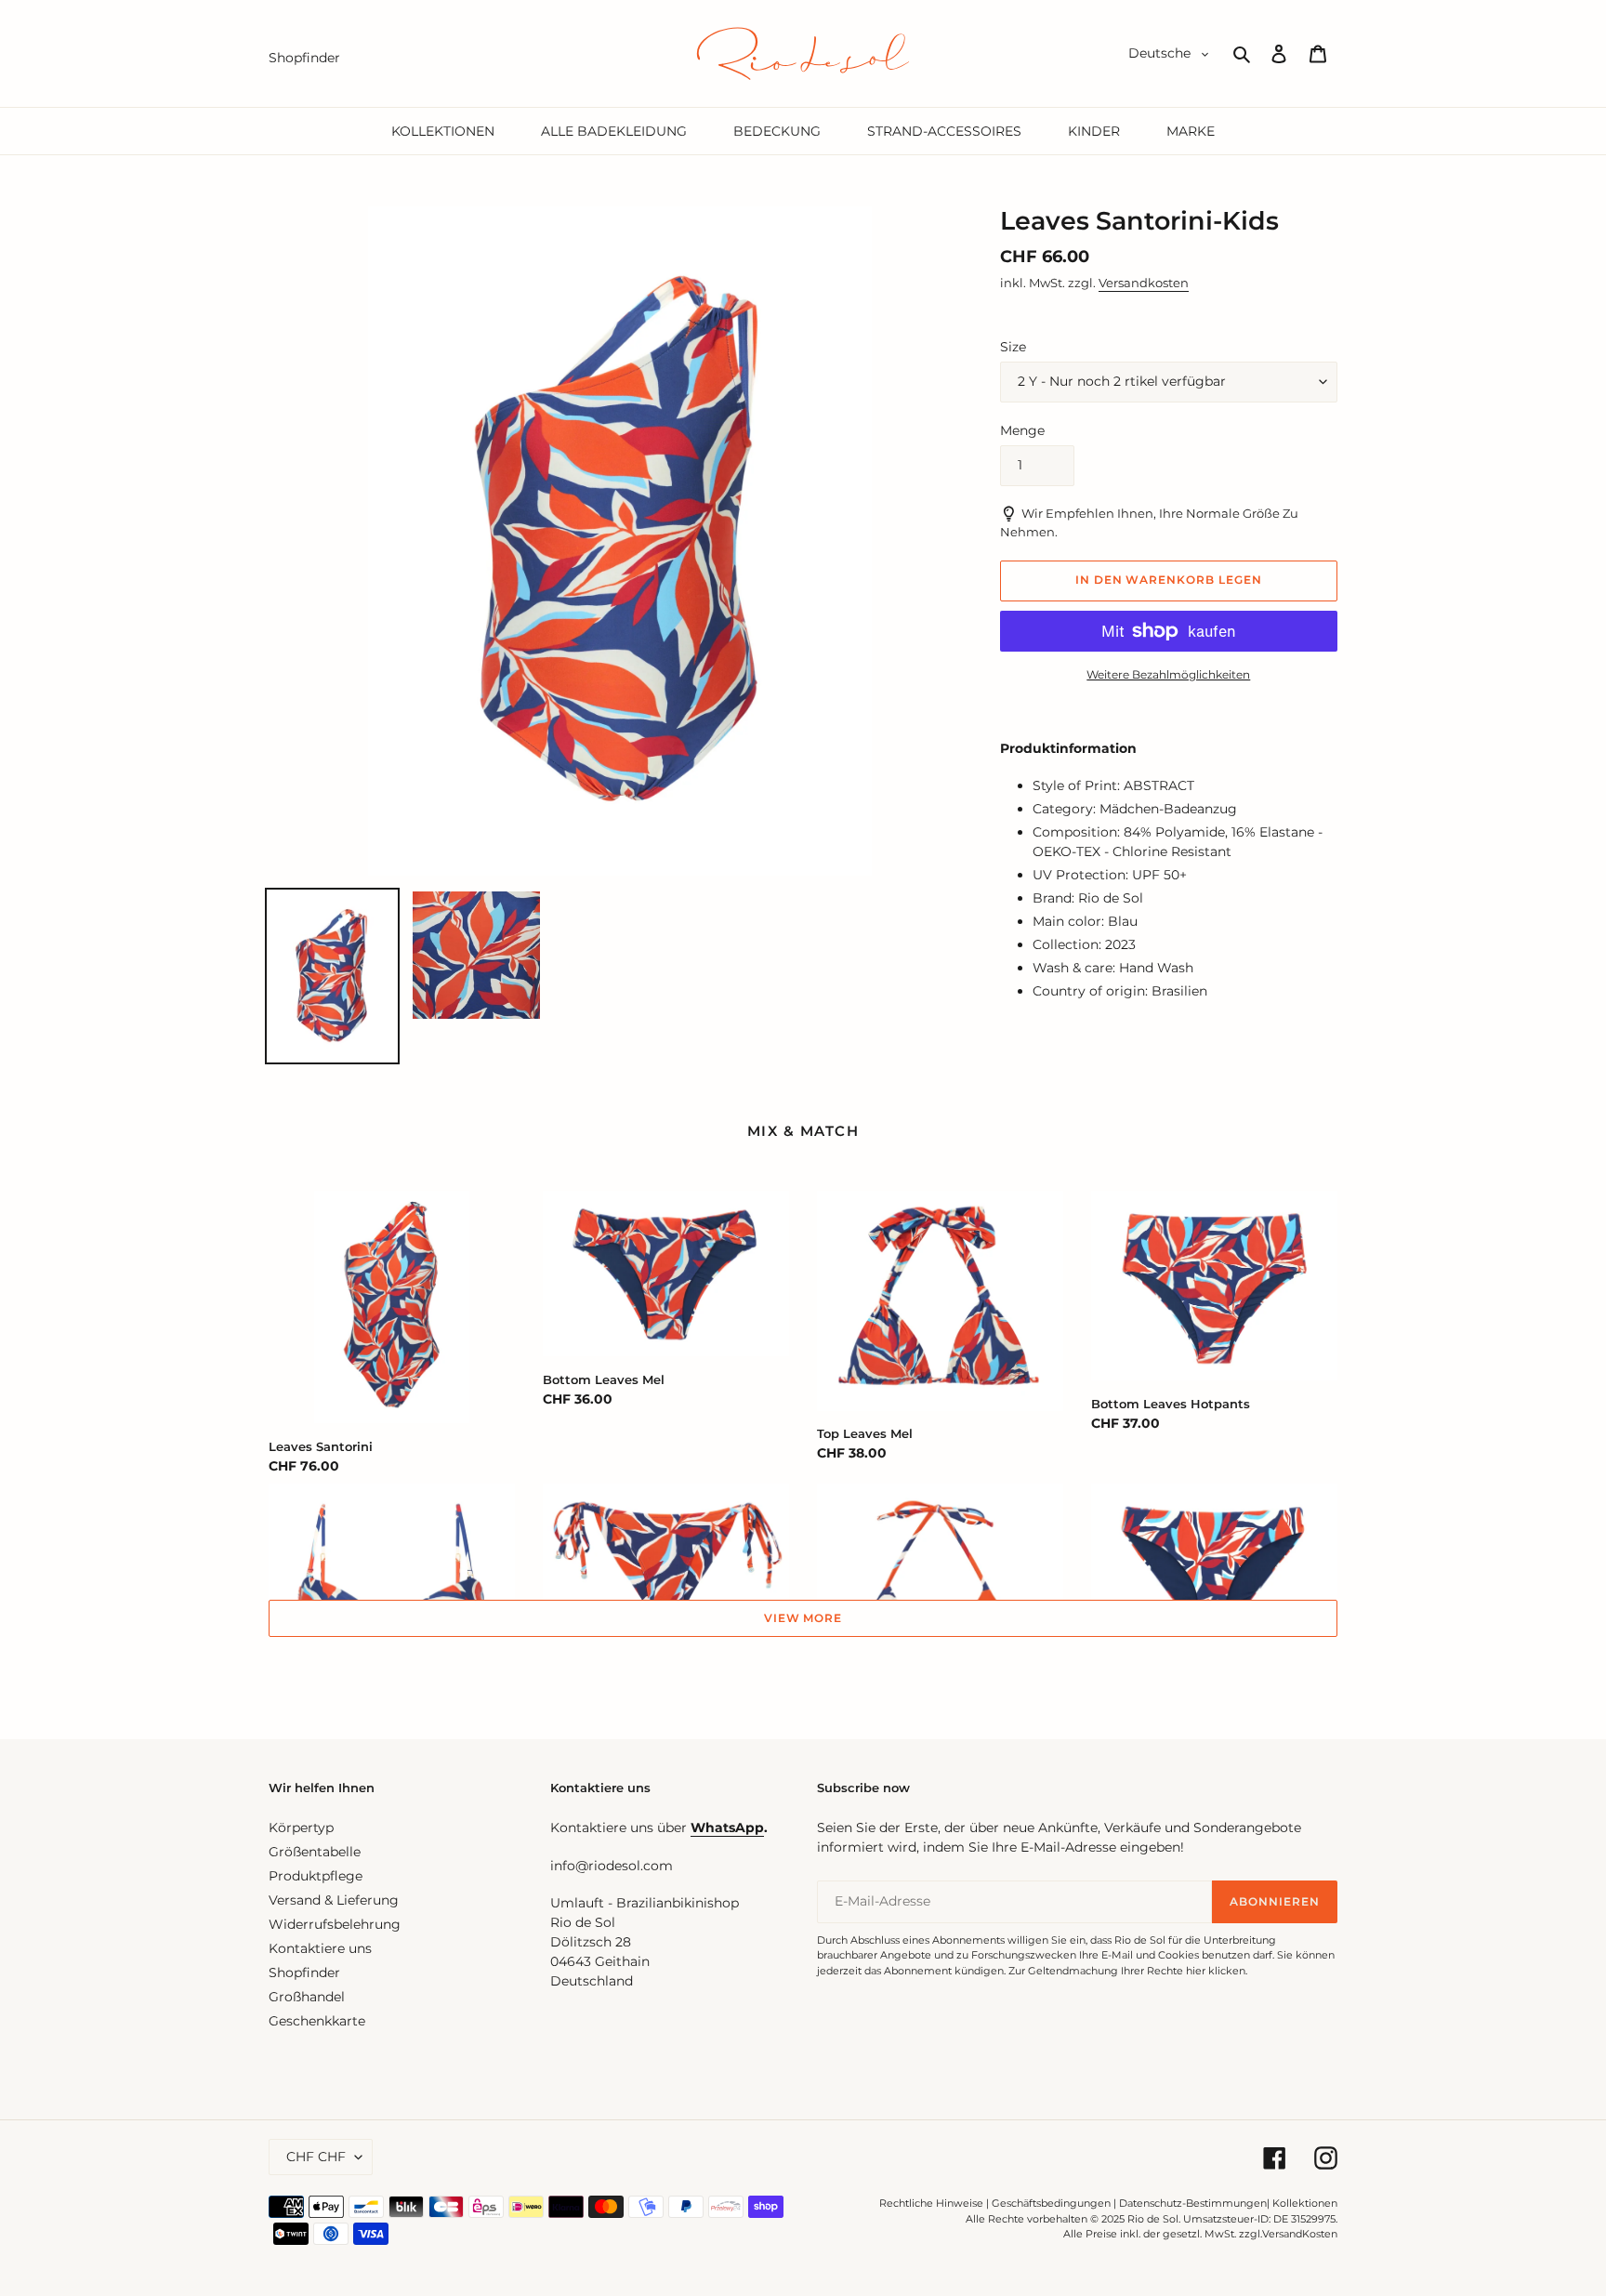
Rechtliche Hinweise (931, 2203)
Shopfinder (304, 1973)
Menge (1022, 430)
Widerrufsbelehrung (335, 1924)
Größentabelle (315, 1852)
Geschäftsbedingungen (1051, 2203)
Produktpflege (316, 1876)
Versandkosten (1144, 283)
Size (1013, 347)
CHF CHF (316, 2157)
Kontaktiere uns (320, 1948)
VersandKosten (1300, 2234)
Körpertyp (301, 1828)
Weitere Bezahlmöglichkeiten (1168, 674)
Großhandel (307, 1997)
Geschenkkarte (317, 2021)
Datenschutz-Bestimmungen (1193, 2203)
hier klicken (1216, 1971)
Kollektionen (1305, 2203)
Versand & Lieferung (334, 1900)
